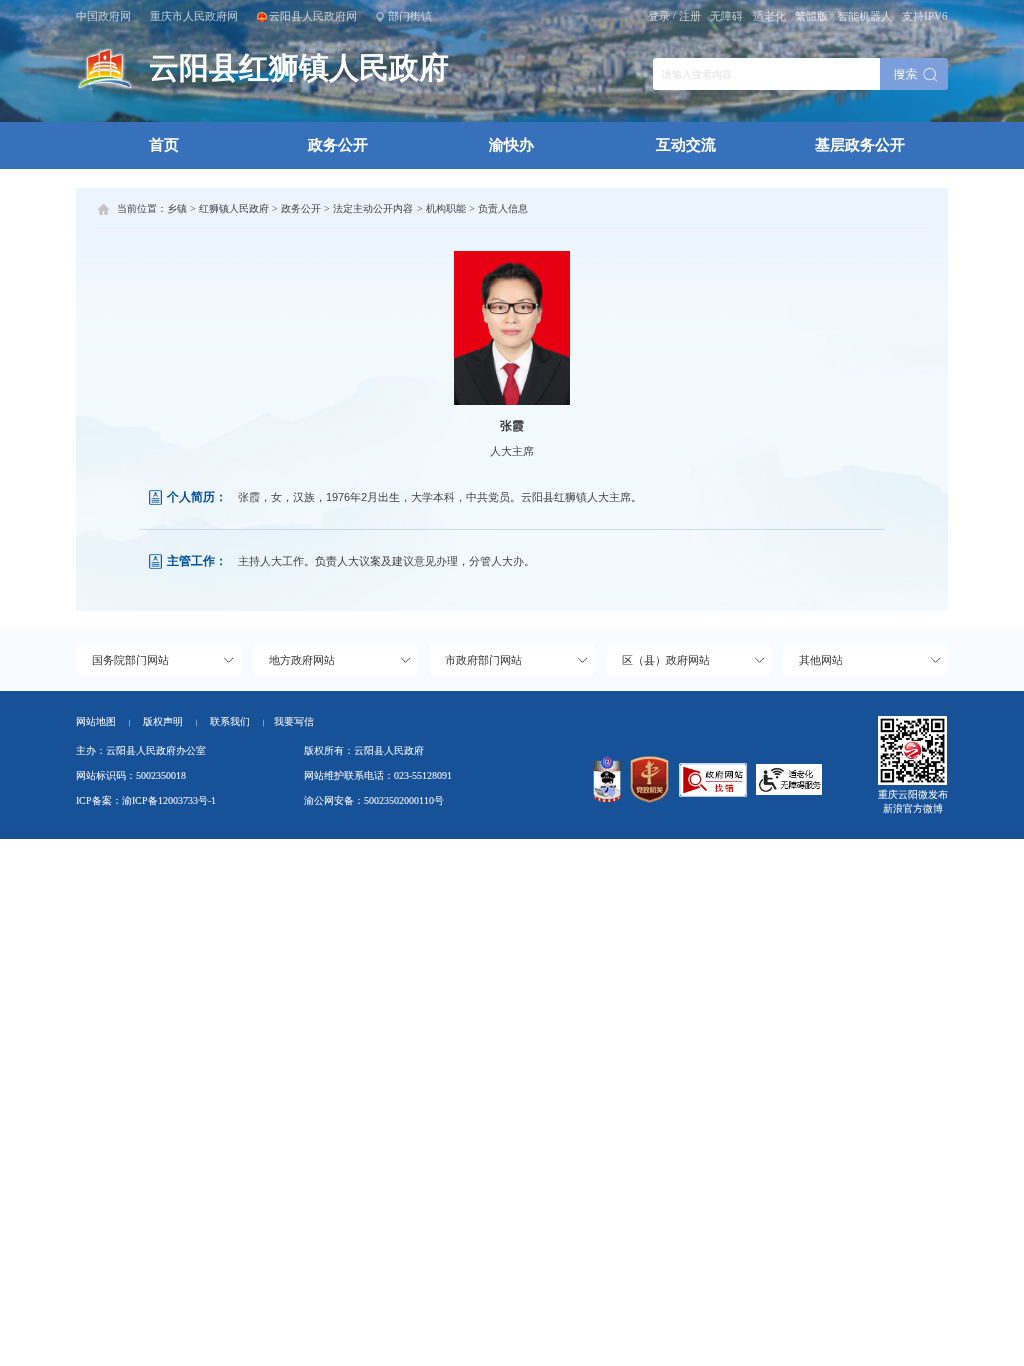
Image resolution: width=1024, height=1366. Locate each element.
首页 (164, 145)
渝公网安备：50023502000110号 (374, 800)
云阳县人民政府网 (313, 16)
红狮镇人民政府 (234, 208)
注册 (690, 16)
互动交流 (686, 145)
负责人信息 (503, 208)
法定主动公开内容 (373, 208)
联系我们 (237, 721)
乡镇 (177, 208)
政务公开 (338, 145)
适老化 (769, 16)
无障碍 (726, 16)
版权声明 (163, 721)
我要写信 (294, 721)
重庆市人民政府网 (194, 16)
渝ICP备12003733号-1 (169, 800)
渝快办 (511, 145)
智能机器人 (864, 16)
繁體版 (811, 16)
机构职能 (446, 208)
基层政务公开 (860, 145)
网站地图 (96, 721)
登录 (659, 16)
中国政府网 (103, 16)
